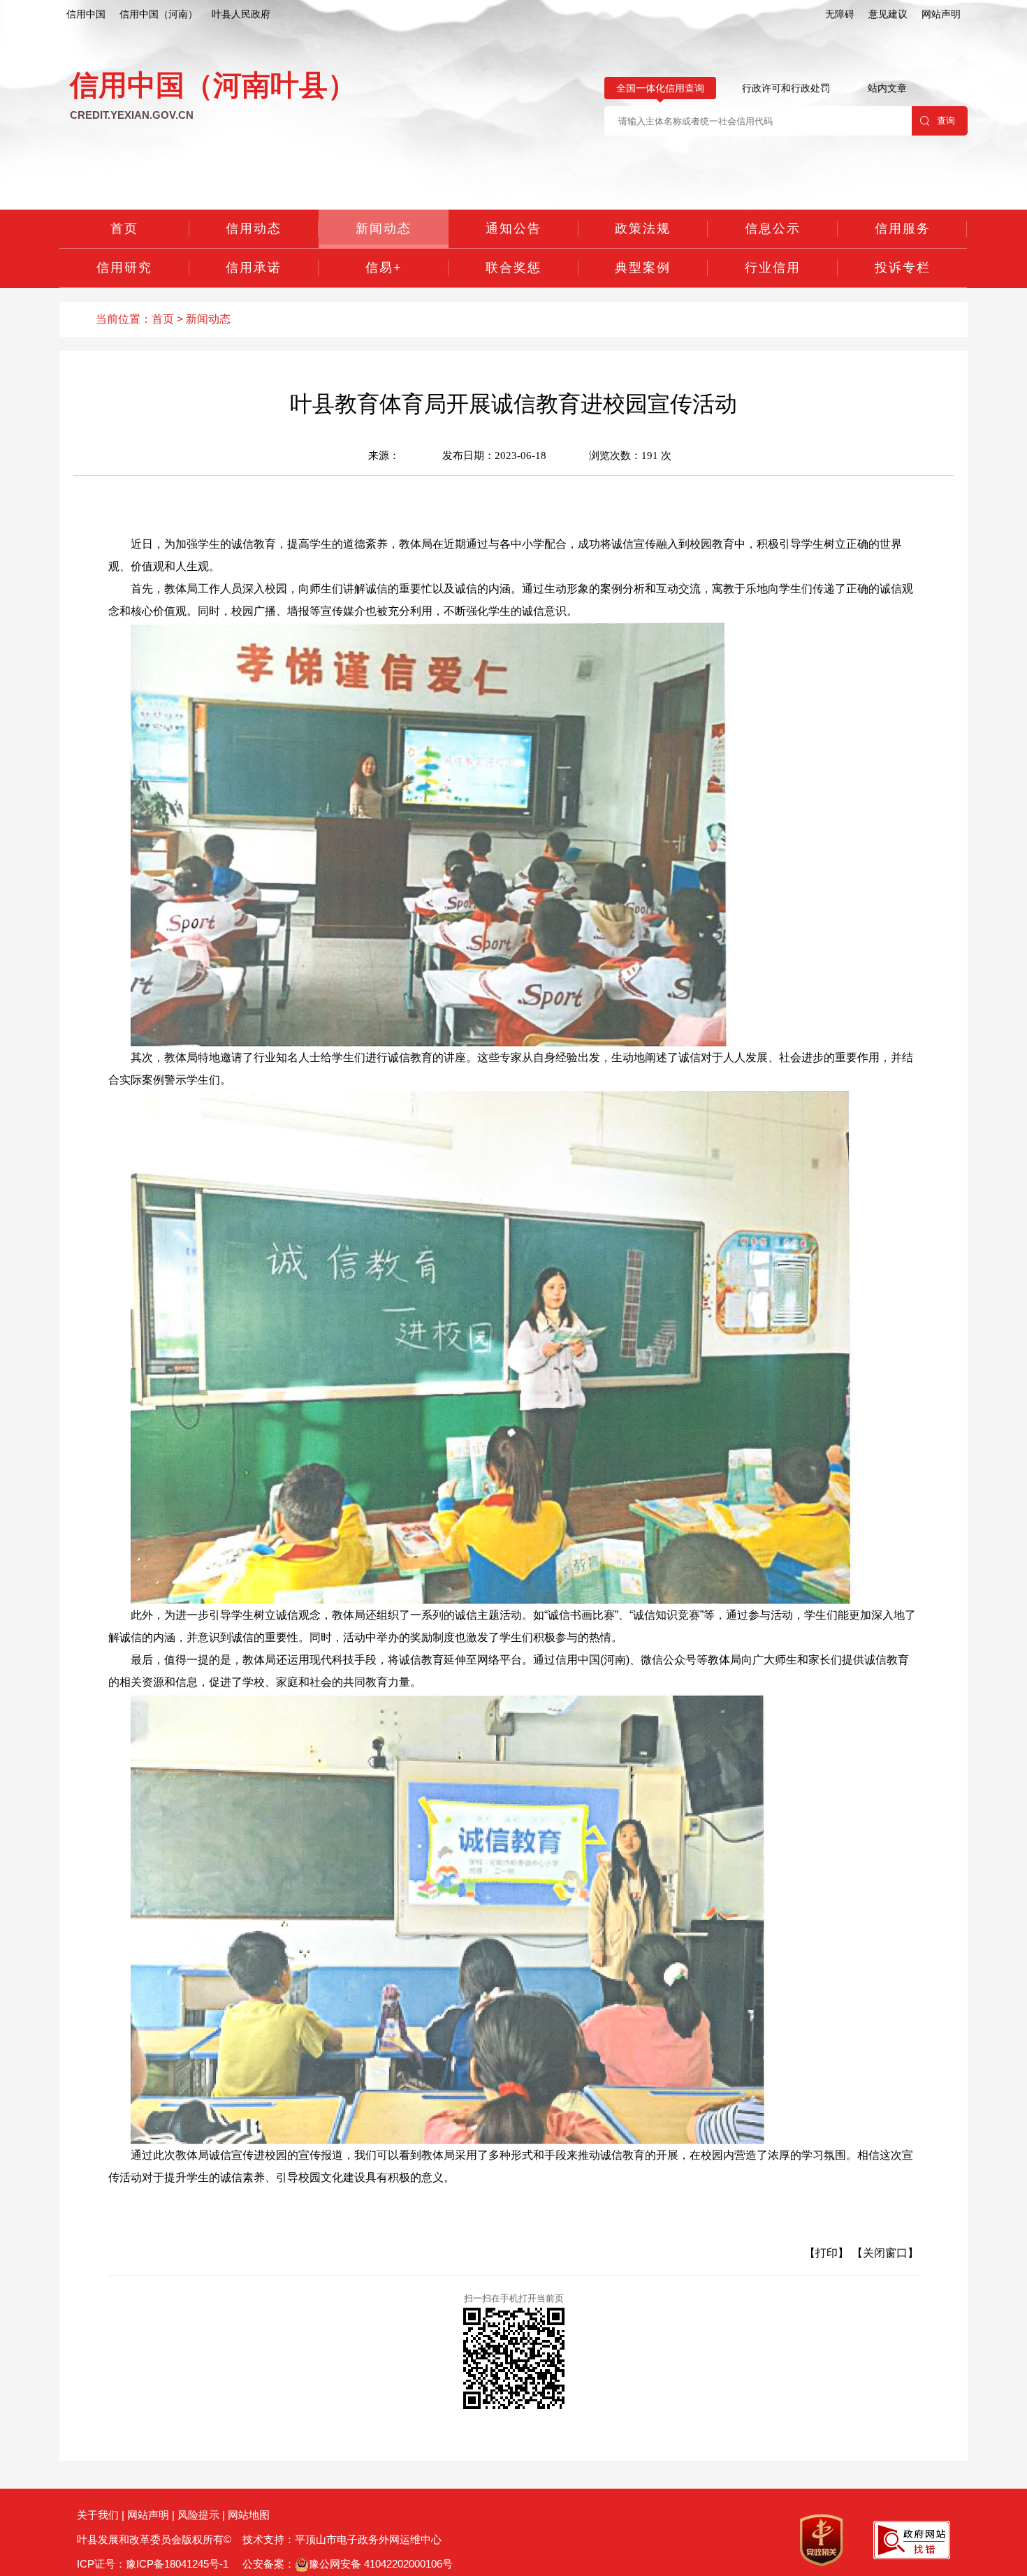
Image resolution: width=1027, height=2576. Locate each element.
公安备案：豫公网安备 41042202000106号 (346, 2564)
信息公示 (773, 228)
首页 (124, 228)
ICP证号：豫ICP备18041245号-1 (153, 2564)
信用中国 (86, 14)
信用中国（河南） (159, 14)
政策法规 (643, 228)
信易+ (384, 268)
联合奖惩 (513, 268)
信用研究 (124, 268)
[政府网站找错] (912, 2539)
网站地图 (249, 2515)
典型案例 (643, 268)
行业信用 (773, 268)
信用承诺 (254, 268)
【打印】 (826, 2253)
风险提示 (198, 2515)
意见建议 (888, 14)
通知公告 (513, 228)
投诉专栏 (903, 268)
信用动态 (254, 228)
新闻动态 (384, 228)
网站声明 (941, 14)
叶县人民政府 (241, 14)
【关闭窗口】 (885, 2253)
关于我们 (98, 2515)
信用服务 (903, 228)
